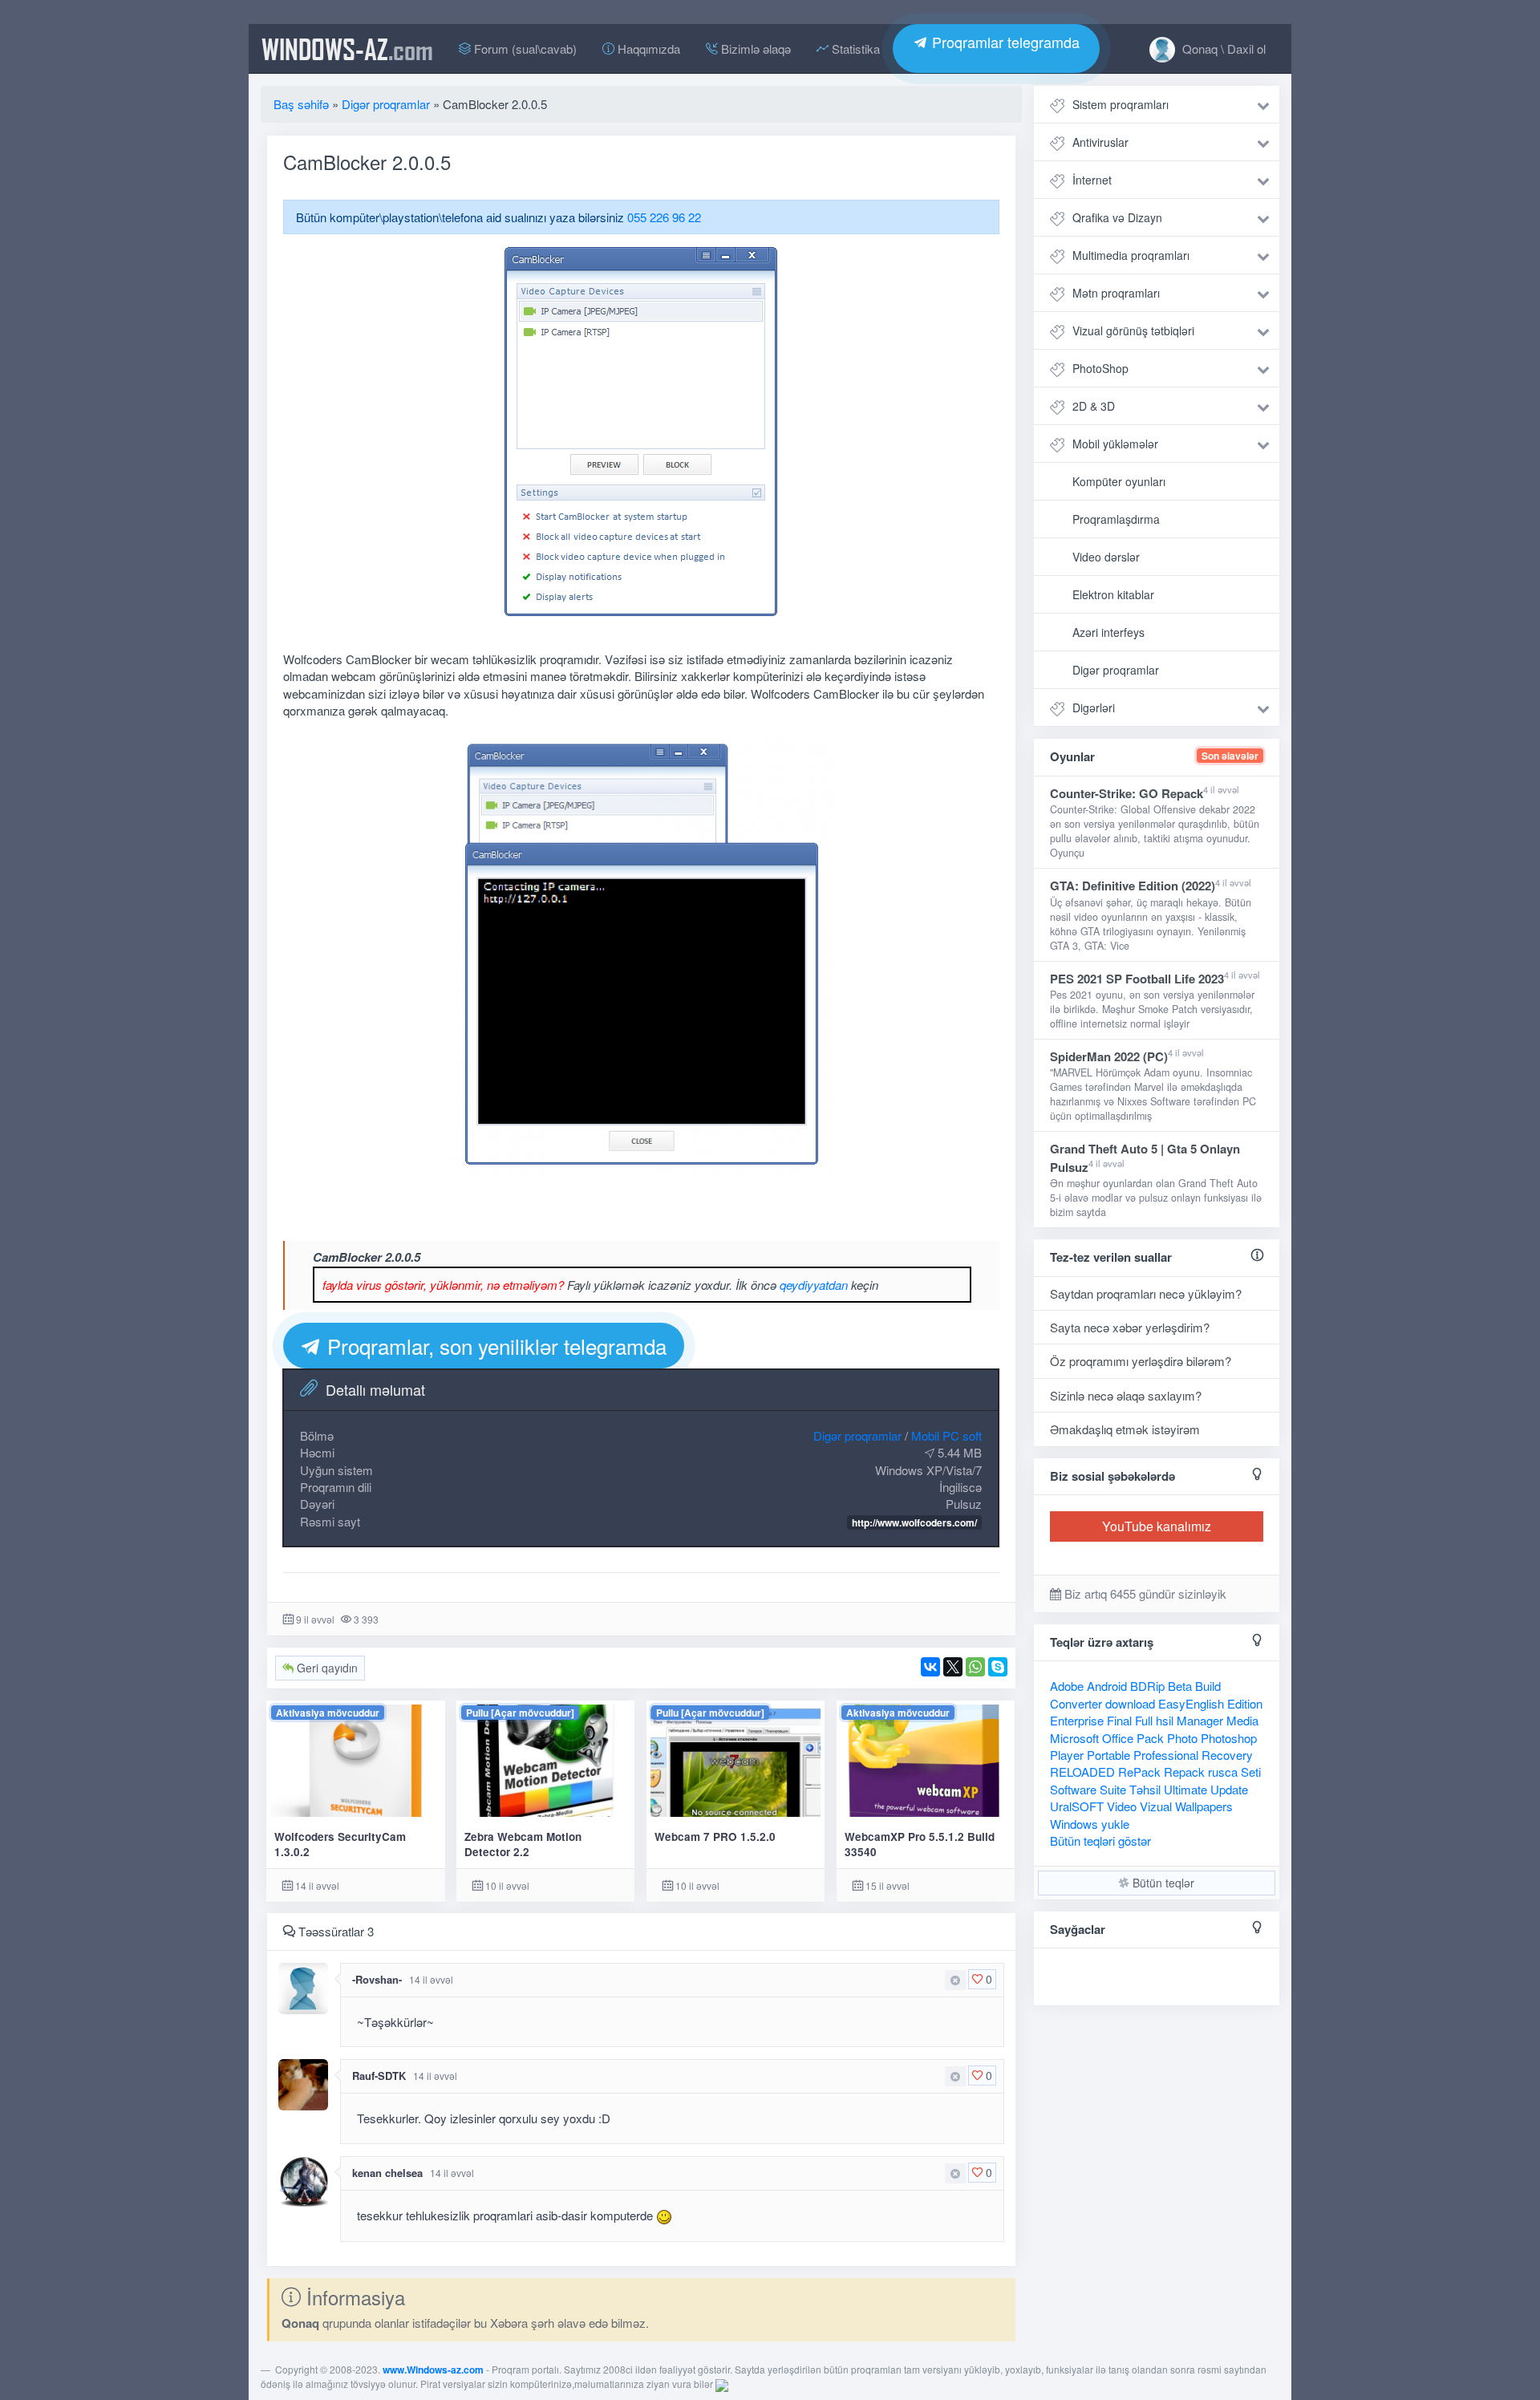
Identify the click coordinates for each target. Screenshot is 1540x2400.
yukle (1115, 1824)
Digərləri (1094, 707)
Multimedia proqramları (1131, 255)
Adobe (1067, 1686)
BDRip (1147, 1686)
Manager (1200, 1720)
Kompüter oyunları (1119, 481)
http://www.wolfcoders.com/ (914, 1522)
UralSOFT (1077, 1806)
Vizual (1156, 1806)
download (1130, 1703)
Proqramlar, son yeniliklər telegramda (494, 1346)
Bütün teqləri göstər (1100, 1841)
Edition (1245, 1703)
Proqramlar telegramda (1004, 42)
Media (1242, 1720)
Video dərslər (1106, 557)
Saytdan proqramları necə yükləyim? (1146, 1293)
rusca (1223, 1772)
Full (1144, 1720)
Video (1122, 1806)
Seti (1251, 1772)
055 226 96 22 (664, 217)
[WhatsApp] (975, 1667)
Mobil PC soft (946, 1435)
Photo (1182, 1738)
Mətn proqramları (1116, 293)
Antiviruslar (1100, 142)
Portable (1108, 1755)
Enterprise (1077, 1720)
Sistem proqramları (1121, 104)
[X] (953, 1667)
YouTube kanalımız (1157, 1526)
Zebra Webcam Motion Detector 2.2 (523, 1844)
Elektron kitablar (1113, 594)
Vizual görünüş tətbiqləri (1133, 330)
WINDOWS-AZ (347, 49)
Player (1067, 1755)
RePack (1139, 1772)
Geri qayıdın (326, 1668)
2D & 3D (1094, 406)
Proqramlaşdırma (1116, 519)
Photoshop (1229, 1738)
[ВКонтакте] (930, 1667)
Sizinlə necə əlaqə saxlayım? (1126, 1395)
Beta (1180, 1686)
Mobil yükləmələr (1115, 444)
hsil (1165, 1720)
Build (1208, 1686)
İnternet (1092, 180)
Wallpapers (1204, 1806)
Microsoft (1074, 1738)
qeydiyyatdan (814, 1285)
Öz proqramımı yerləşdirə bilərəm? (1141, 1361)
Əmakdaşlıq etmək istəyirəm (1125, 1429)
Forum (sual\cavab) (524, 49)
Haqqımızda (647, 49)
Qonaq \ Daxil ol (1222, 49)
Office (1118, 1738)
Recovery (1227, 1755)
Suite (1113, 1789)
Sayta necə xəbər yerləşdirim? (1130, 1327)
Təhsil (1145, 1789)
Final (1119, 1720)
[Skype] (998, 1667)
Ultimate (1185, 1789)
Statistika (854, 49)
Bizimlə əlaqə (754, 49)
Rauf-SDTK (379, 2076)
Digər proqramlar (857, 1435)
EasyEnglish (1191, 1703)
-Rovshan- (377, 1979)
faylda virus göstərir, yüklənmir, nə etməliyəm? (443, 1285)
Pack (1150, 1738)
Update (1229, 1789)
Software (1073, 1789)
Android (1107, 1686)
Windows (1074, 1824)
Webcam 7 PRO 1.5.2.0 (715, 1836)
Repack (1184, 1772)
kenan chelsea (387, 2173)
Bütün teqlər (1162, 1883)
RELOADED (1082, 1772)
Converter (1076, 1703)
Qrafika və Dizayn (1117, 217)
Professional (1166, 1755)
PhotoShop (1100, 368)
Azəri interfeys (1108, 632)
